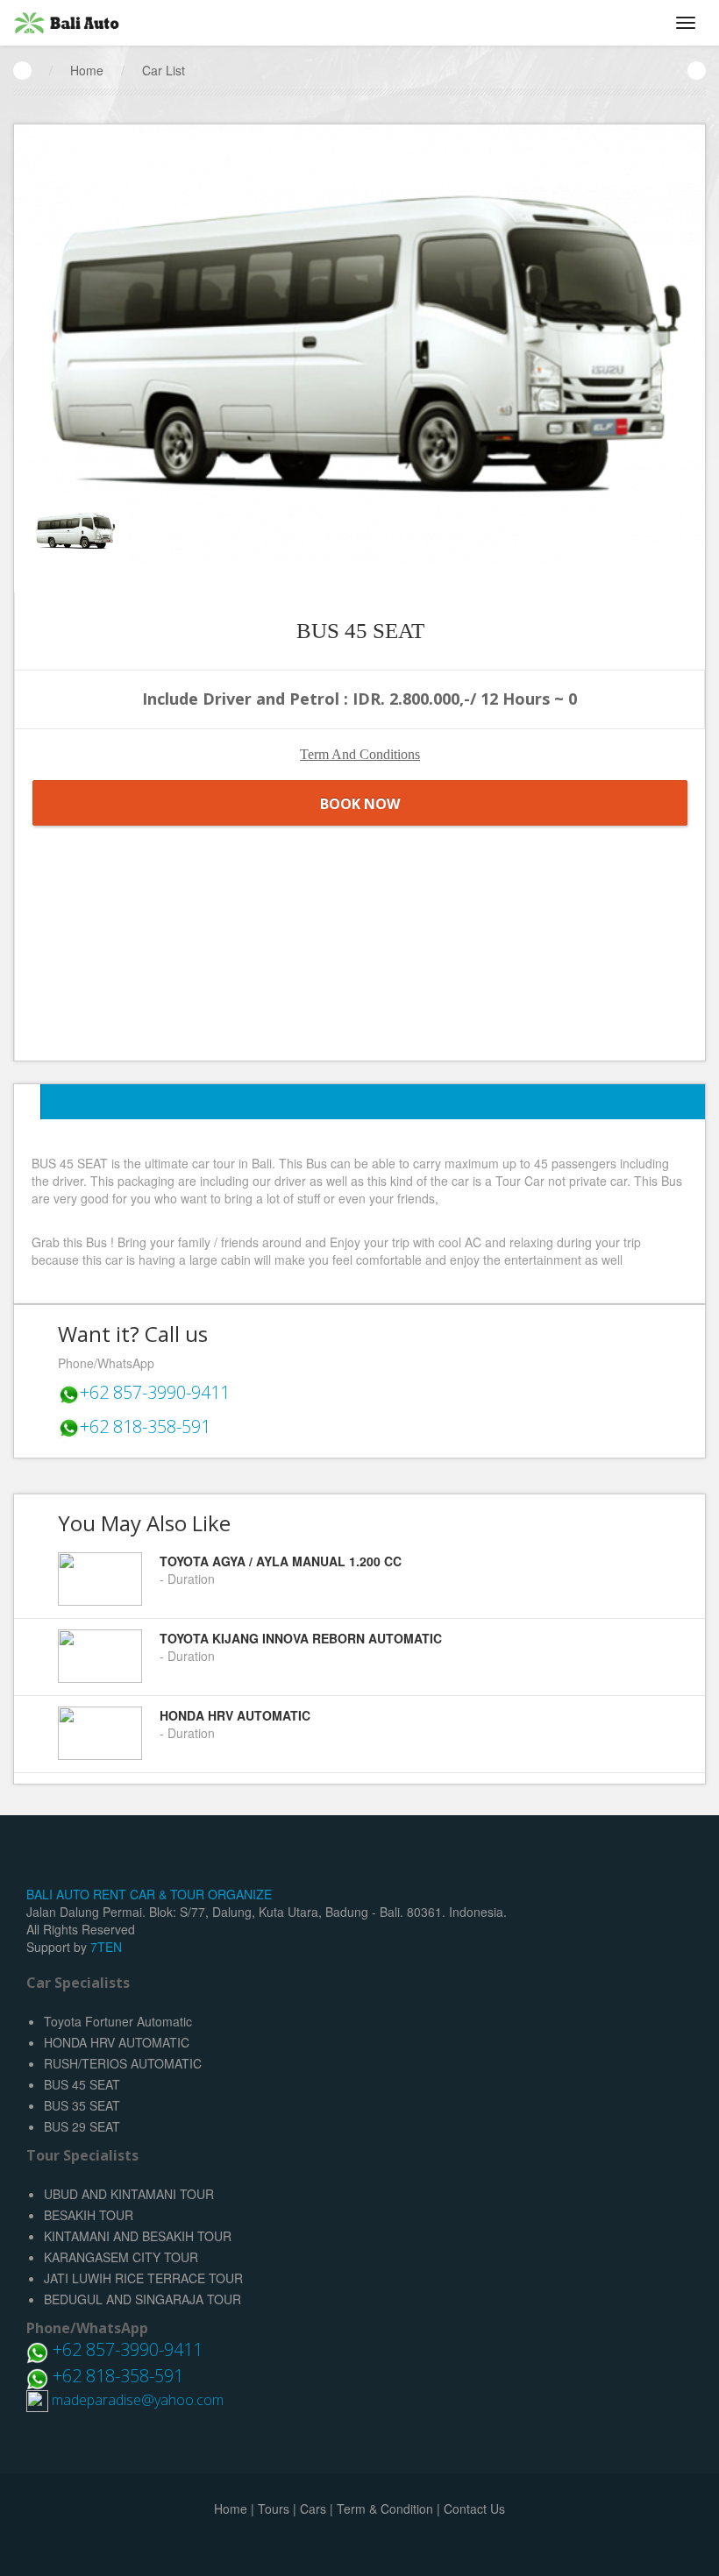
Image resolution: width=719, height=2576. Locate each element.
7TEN (106, 1947)
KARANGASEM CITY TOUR (121, 2257)
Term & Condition (385, 2509)
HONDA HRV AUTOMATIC (117, 2042)
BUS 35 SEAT (82, 2105)
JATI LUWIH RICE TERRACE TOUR (143, 2278)
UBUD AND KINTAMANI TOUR (129, 2194)
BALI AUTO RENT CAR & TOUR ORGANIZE (149, 1894)
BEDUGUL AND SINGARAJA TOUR (142, 2299)
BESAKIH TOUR (89, 2215)
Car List (164, 70)
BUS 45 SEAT (82, 2084)
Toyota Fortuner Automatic (118, 2021)
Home (87, 70)
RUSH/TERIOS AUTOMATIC (123, 2063)
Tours (274, 2509)
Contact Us (474, 2509)
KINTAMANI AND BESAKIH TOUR (138, 2236)
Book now (360, 804)
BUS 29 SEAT (82, 2126)
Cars (313, 2509)
